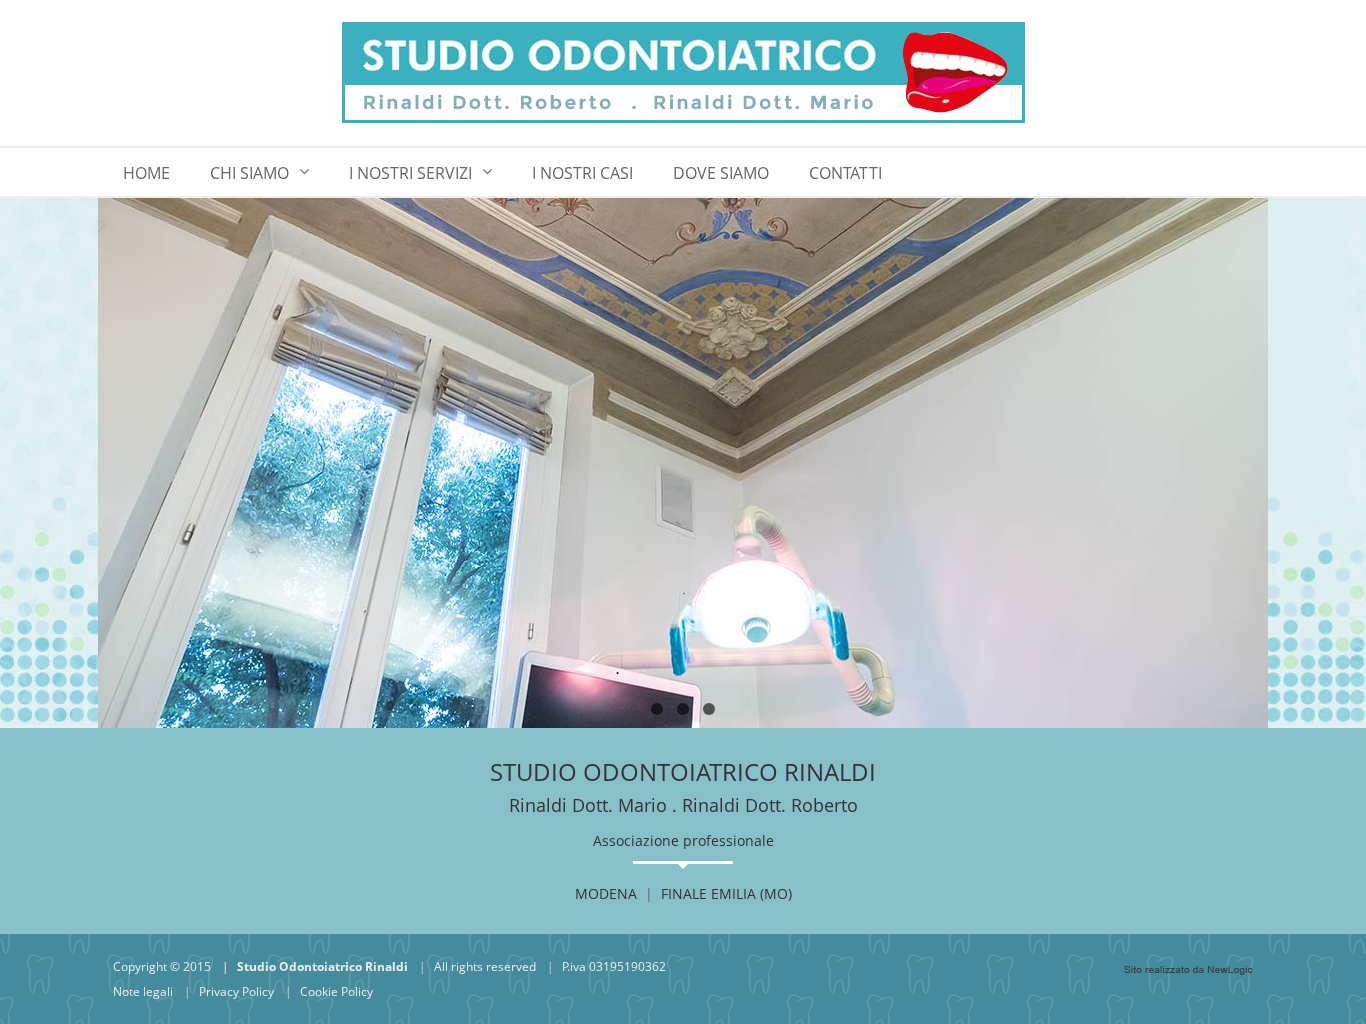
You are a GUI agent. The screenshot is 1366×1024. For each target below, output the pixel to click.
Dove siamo (721, 173)
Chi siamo (249, 173)
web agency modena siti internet (1188, 970)
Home (146, 173)
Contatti (845, 173)
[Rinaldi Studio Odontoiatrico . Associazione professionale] (683, 73)
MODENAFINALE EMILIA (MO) (683, 893)
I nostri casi (582, 173)
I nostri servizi (410, 173)
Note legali (143, 991)
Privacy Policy (236, 991)
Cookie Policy (336, 991)
